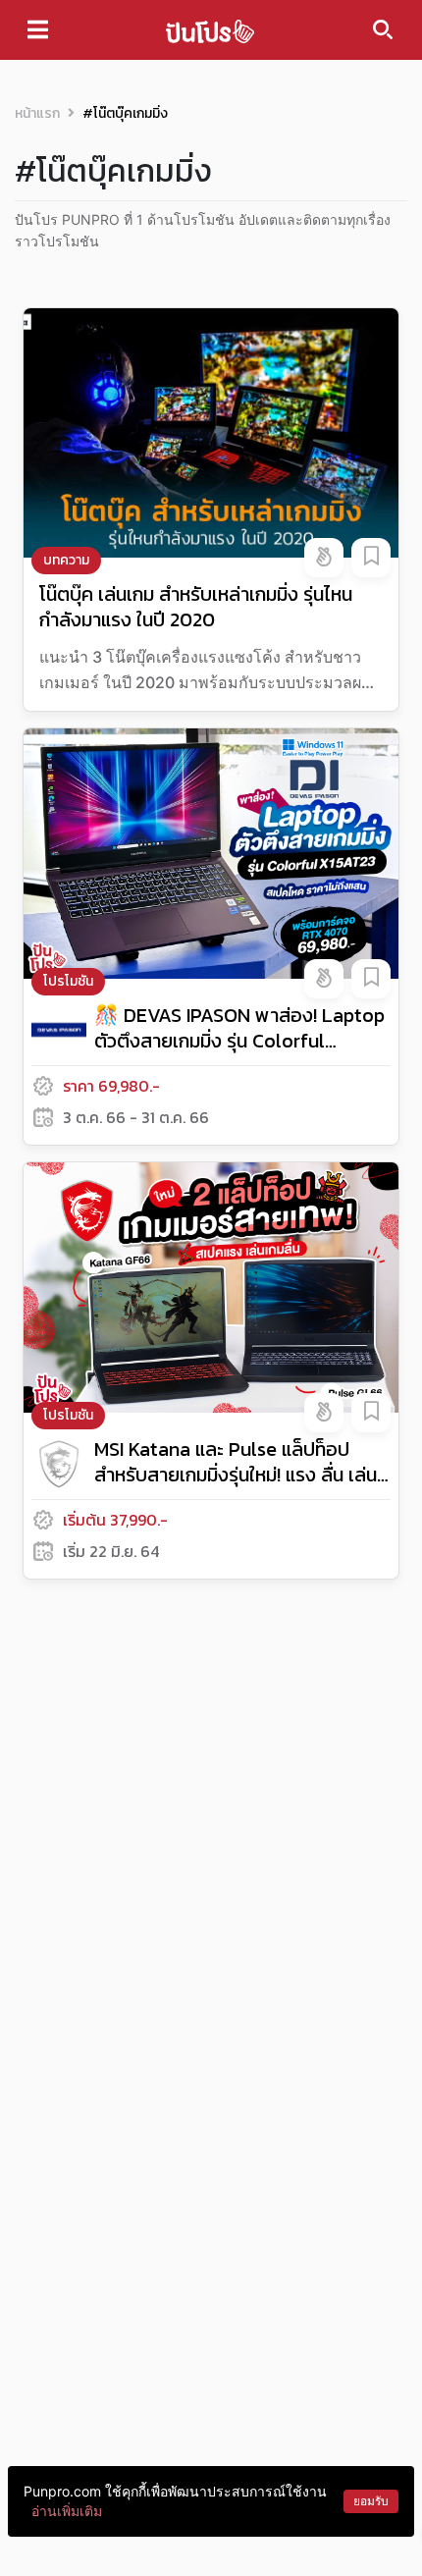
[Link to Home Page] (210, 30)
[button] (324, 558)
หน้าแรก (37, 113)
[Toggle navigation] (38, 29)
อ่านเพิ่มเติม (67, 2511)
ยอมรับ (371, 2501)
